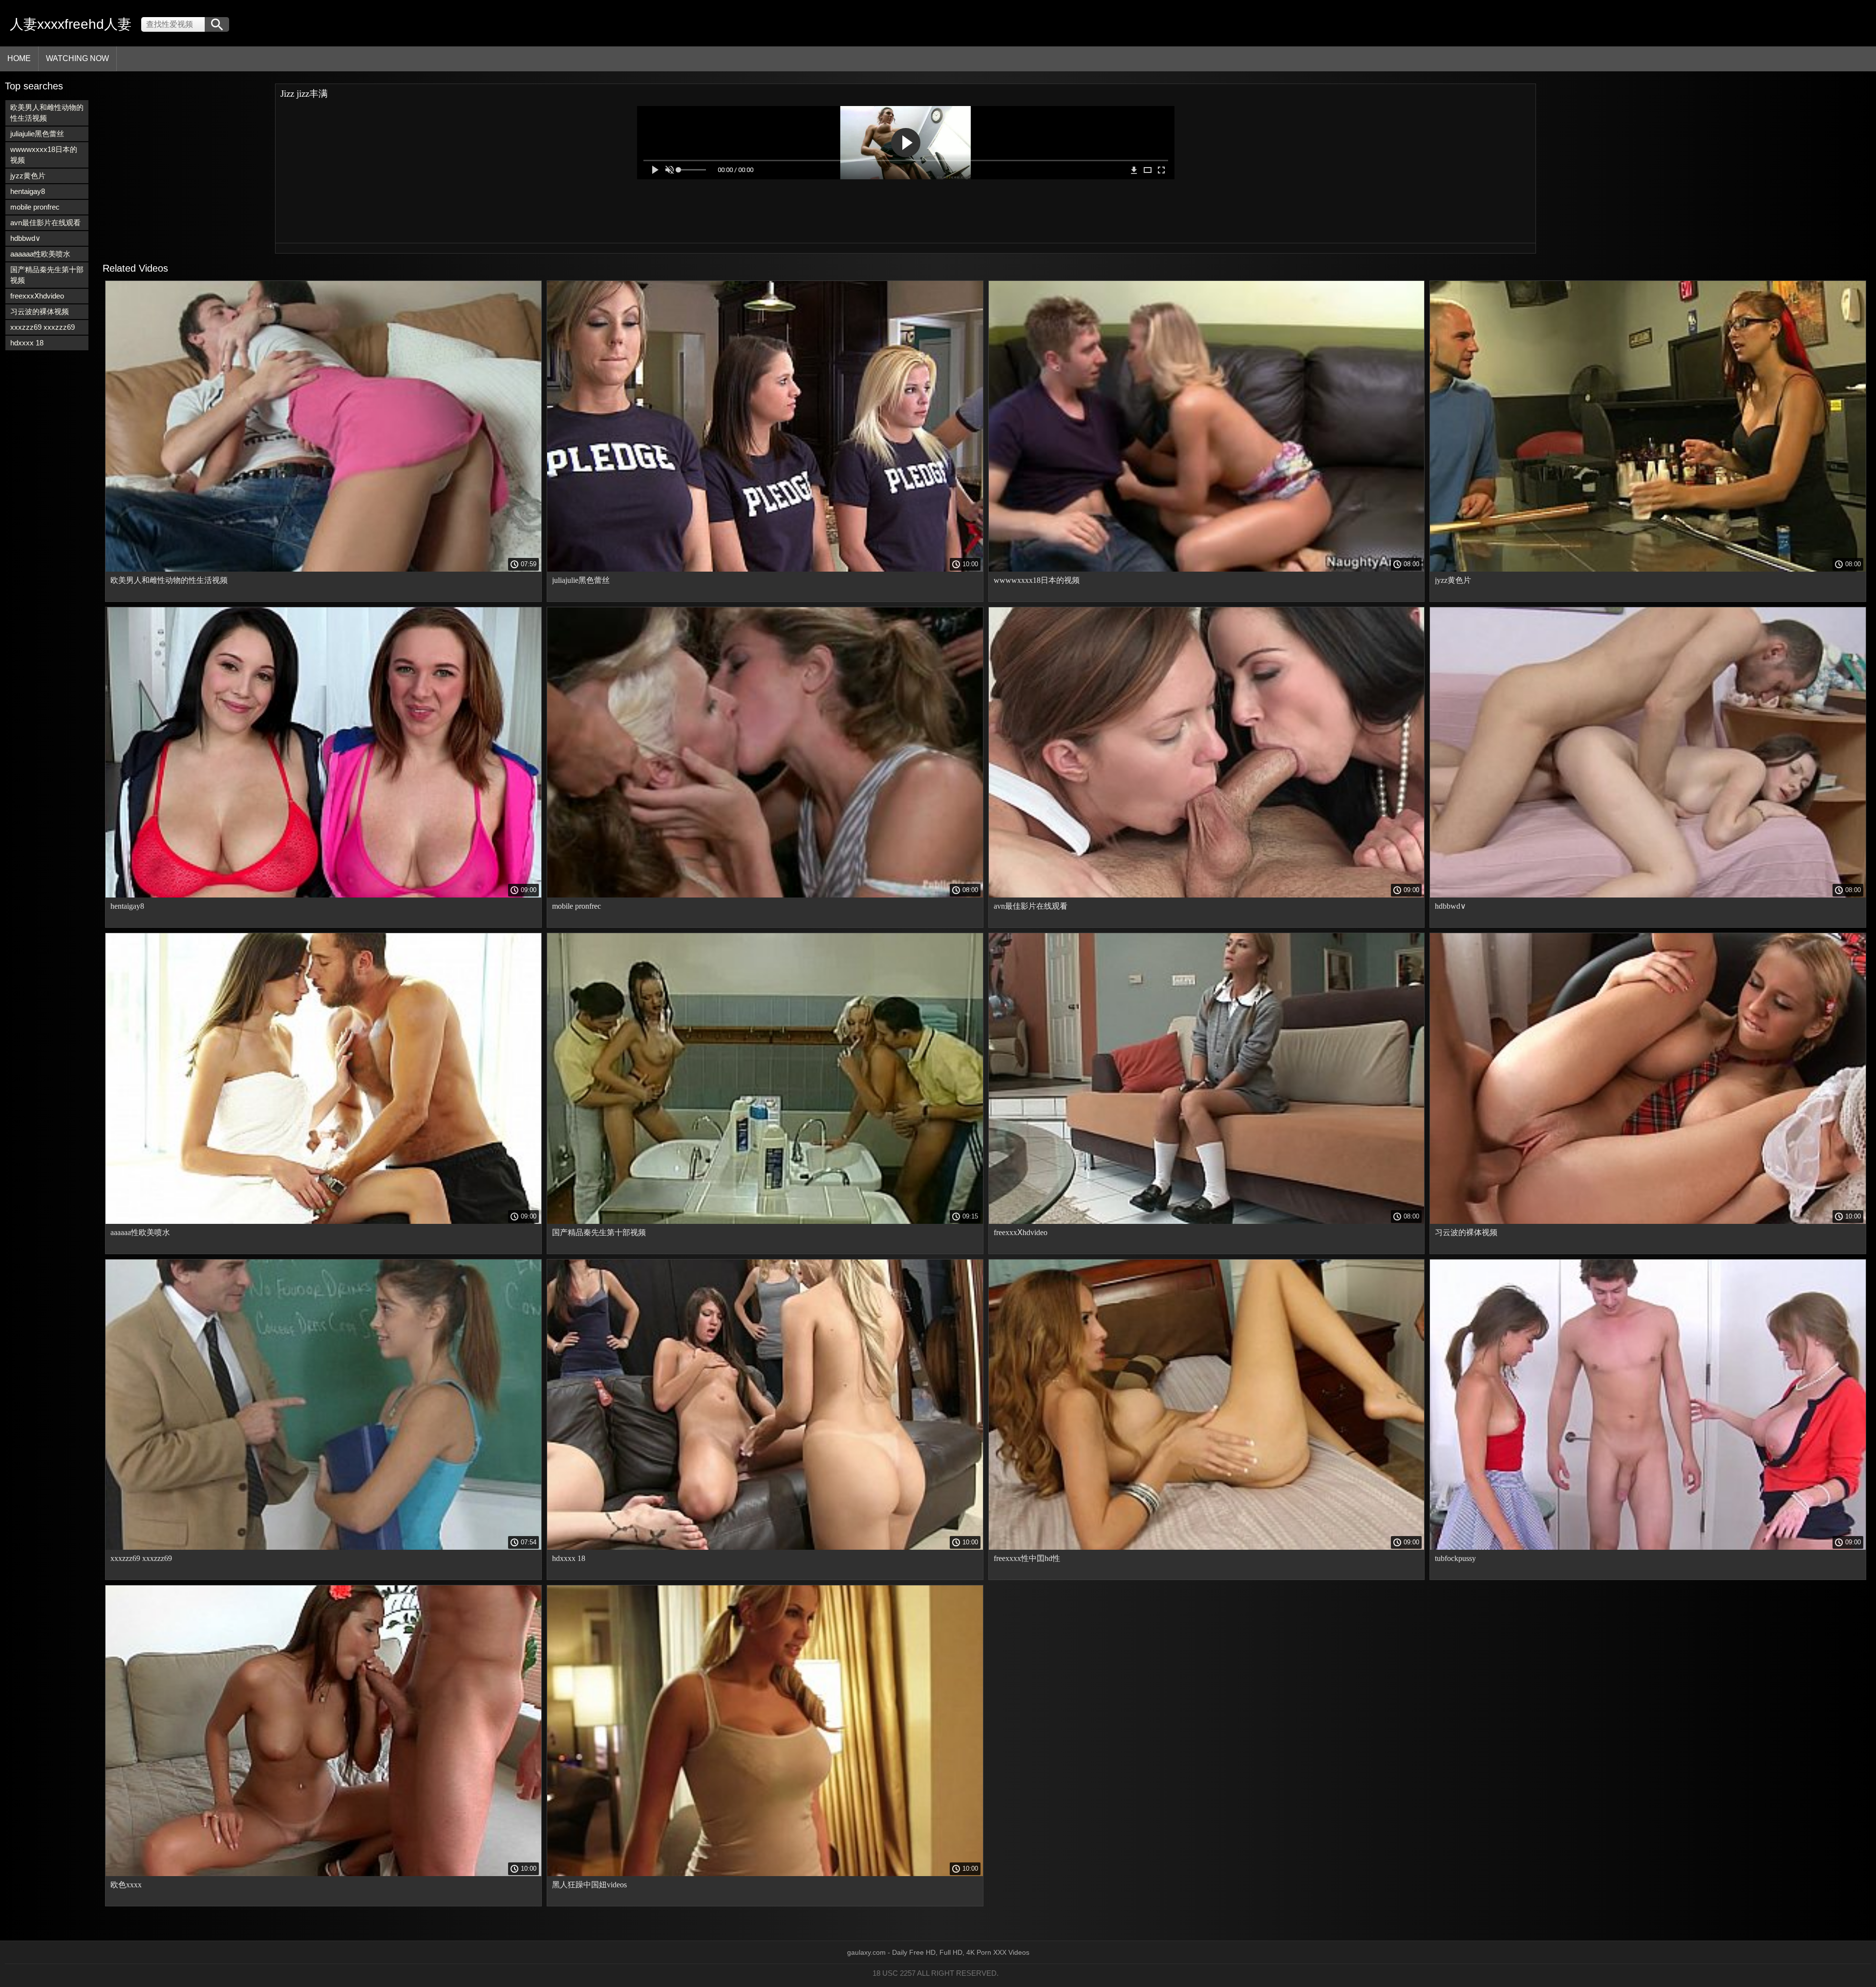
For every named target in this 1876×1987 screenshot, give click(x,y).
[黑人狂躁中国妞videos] (765, 1874)
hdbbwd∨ (25, 238)
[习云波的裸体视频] (1648, 1221)
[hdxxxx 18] (765, 1547)
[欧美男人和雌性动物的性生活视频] (323, 569)
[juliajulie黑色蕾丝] (765, 569)
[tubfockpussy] (1648, 1547)
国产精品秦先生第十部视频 (47, 275)
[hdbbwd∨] (1648, 895)
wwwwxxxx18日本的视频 (44, 155)
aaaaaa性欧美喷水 (40, 254)
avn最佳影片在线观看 (45, 223)
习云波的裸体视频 (40, 311)
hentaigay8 (28, 191)
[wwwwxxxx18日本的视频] (1207, 569)
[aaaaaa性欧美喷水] (323, 1221)
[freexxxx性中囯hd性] (1207, 1547)
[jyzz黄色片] (1648, 569)
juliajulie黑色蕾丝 (37, 134)
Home (19, 58)
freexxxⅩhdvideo (37, 296)
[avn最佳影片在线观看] (1207, 895)
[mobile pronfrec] (765, 895)
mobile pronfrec (35, 207)
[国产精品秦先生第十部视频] (765, 1221)
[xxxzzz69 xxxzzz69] (323, 1547)
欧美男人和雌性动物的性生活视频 (47, 113)
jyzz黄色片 (28, 176)
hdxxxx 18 (27, 343)
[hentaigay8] (323, 895)
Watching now (77, 58)
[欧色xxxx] (323, 1874)
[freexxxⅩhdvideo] (1207, 1221)
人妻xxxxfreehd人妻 (71, 24)
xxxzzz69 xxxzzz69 (43, 327)
